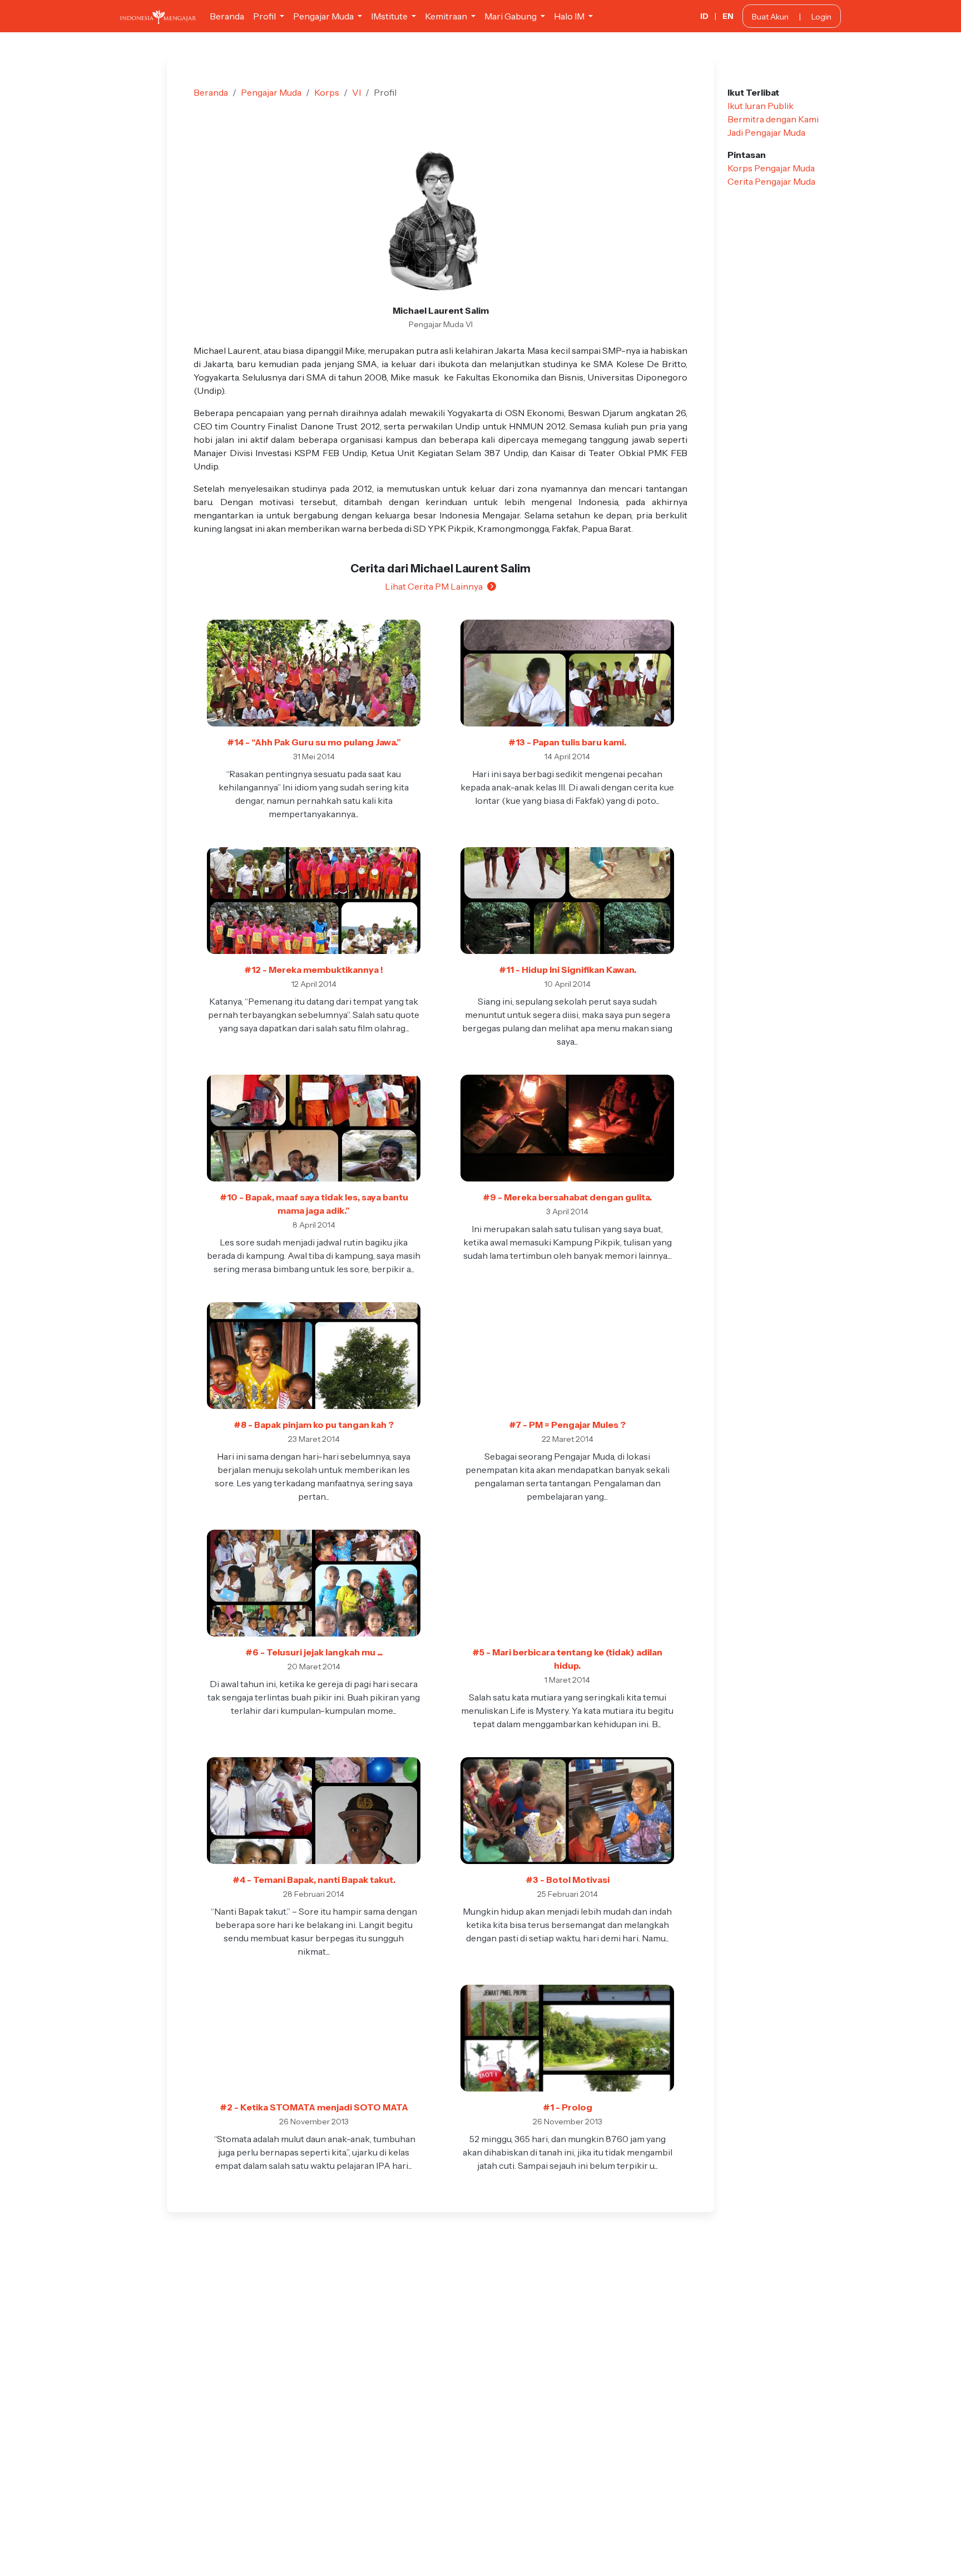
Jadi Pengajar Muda (766, 132)
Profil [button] (265, 16)
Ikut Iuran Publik (761, 106)
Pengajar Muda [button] (324, 16)
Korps (327, 92)
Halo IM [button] (570, 16)
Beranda (227, 16)
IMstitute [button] (390, 16)
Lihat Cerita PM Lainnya (434, 586)
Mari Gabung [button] (511, 16)
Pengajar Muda (271, 92)
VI (356, 92)
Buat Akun (770, 17)
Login (821, 17)
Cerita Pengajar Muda (771, 181)
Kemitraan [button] (447, 16)
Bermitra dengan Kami (773, 119)
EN (728, 16)
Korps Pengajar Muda (771, 168)
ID (704, 16)
